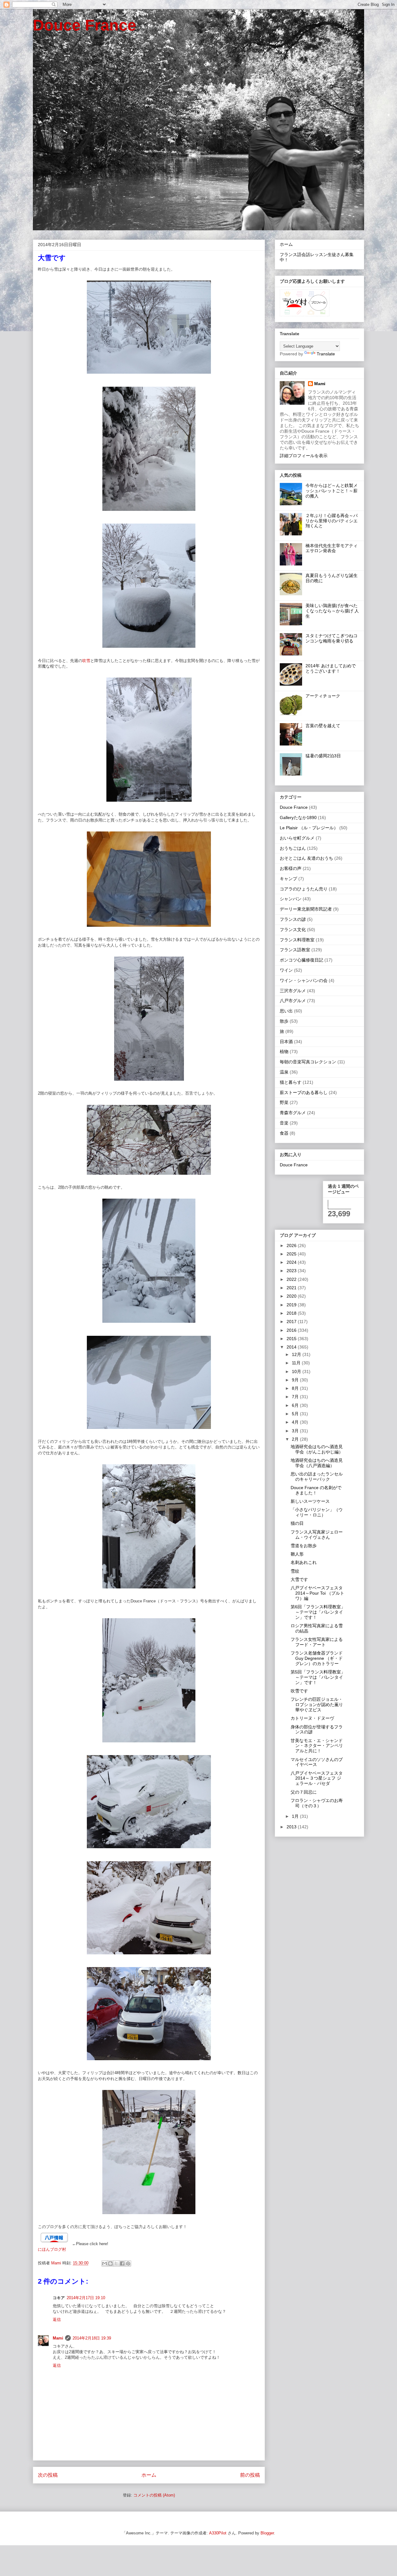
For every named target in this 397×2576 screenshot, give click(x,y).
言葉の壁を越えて (323, 726)
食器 (284, 1133)
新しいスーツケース (310, 1501)
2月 (296, 1439)
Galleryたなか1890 (298, 817)
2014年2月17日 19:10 (86, 2298)
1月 (296, 1816)
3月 (296, 1431)
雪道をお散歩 (304, 1546)
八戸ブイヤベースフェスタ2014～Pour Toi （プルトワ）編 (317, 1593)
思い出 (286, 1011)
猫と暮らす (291, 1082)
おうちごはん (293, 848)
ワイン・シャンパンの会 (304, 980)
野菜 (284, 1102)
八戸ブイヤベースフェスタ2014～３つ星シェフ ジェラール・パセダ (317, 1778)
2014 (292, 1347)
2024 (292, 1262)
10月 (297, 1371)
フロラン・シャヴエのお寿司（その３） (317, 1803)
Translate (326, 354)
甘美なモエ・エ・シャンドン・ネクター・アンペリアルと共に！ (317, 1746)
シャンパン (291, 899)
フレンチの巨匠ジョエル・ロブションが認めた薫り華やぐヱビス (317, 1705)
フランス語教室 (295, 950)
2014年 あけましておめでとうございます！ (331, 668)
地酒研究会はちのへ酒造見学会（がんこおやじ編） (317, 1449)
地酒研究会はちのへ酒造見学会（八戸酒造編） (317, 1463)
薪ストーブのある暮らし (304, 1092)
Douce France (85, 25)
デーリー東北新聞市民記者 (306, 909)
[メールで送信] (105, 2263)
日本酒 (286, 1042)
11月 (297, 1363)
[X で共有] (116, 2263)
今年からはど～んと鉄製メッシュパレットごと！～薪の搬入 (332, 491)
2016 (292, 1330)
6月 (296, 1405)
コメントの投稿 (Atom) (154, 2495)
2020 (292, 1296)
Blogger (267, 2533)
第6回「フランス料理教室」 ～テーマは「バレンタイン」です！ (318, 1612)
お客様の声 (291, 868)
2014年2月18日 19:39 (92, 2338)
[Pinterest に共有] (128, 2263)
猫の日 (297, 1523)
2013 (292, 1827)
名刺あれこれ (304, 1562)
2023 (292, 1271)
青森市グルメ (293, 1113)
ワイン (286, 970)
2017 (292, 1322)
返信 (57, 2319)
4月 (296, 1422)
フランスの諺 (293, 919)
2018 (292, 1313)
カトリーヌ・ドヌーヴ (312, 1718)
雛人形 (297, 1554)
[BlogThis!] (110, 2263)
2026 (292, 1245)
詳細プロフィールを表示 (304, 456)
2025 (292, 1254)
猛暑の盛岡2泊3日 (323, 756)
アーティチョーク (323, 696)
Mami (58, 2338)
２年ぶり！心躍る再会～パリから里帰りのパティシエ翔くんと (332, 521)
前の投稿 (250, 2475)
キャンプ (288, 879)
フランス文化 (293, 930)
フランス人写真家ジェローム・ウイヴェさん (317, 1535)
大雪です (299, 1579)
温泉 (284, 1072)
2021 (292, 1288)
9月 (296, 1380)
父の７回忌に (304, 1792)
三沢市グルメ (293, 991)
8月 (296, 1388)
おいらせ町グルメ (297, 838)
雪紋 (295, 1571)
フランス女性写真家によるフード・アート (317, 1642)
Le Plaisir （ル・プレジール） (309, 828)
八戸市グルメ (293, 1001)
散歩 (284, 1021)
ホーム (149, 2475)
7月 (296, 1397)
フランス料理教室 (297, 940)
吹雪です (299, 1691)
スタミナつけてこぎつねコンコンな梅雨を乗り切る (332, 638)
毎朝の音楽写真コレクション (308, 1062)
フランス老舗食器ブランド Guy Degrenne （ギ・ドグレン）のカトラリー (317, 1658)
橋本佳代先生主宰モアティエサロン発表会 (332, 548)
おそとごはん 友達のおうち (306, 858)
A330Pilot (218, 2533)
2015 (292, 1339)
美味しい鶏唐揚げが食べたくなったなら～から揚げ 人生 (332, 611)
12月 (297, 1354)
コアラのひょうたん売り (304, 889)
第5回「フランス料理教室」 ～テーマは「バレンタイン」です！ (318, 1677)
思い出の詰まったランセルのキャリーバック (317, 1477)
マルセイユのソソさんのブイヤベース (317, 1762)
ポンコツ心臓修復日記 (301, 960)
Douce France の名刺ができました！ (316, 1490)
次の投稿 (48, 2475)
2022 (292, 1279)
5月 (296, 1414)
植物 (284, 1052)
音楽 (284, 1123)
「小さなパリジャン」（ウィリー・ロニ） (317, 1512)
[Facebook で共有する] (122, 2263)
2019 (292, 1305)
